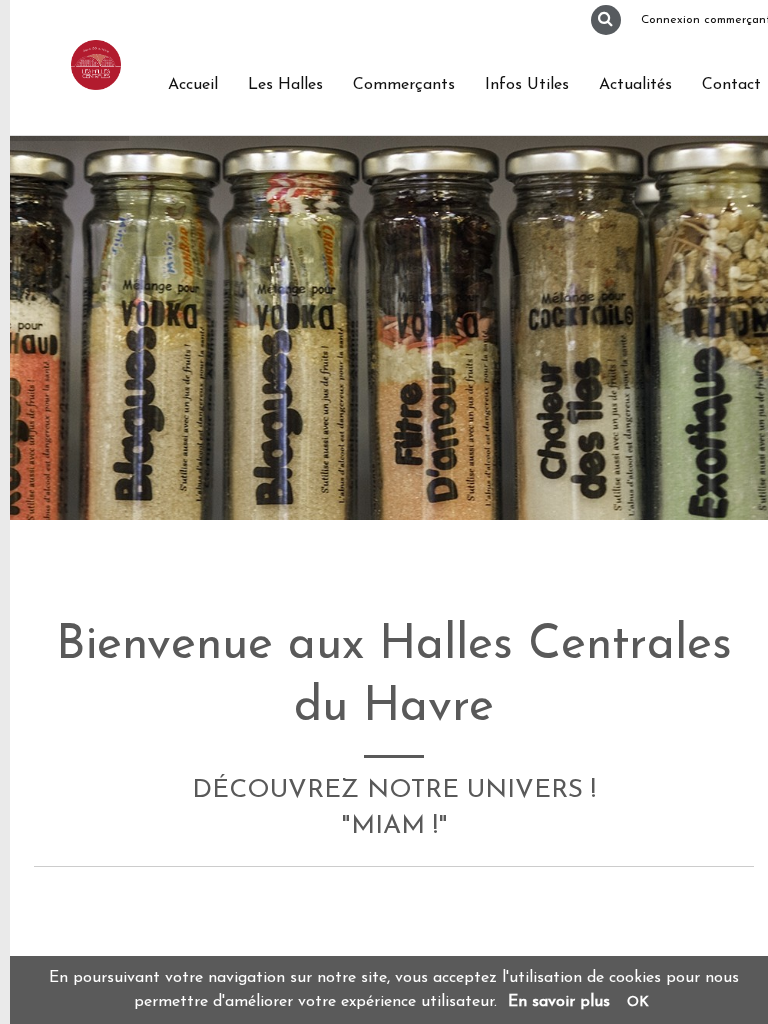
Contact (731, 85)
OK (638, 1002)
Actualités (635, 85)
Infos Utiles (527, 85)
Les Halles (285, 85)
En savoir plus (559, 1002)
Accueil (193, 85)
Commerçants (404, 85)
